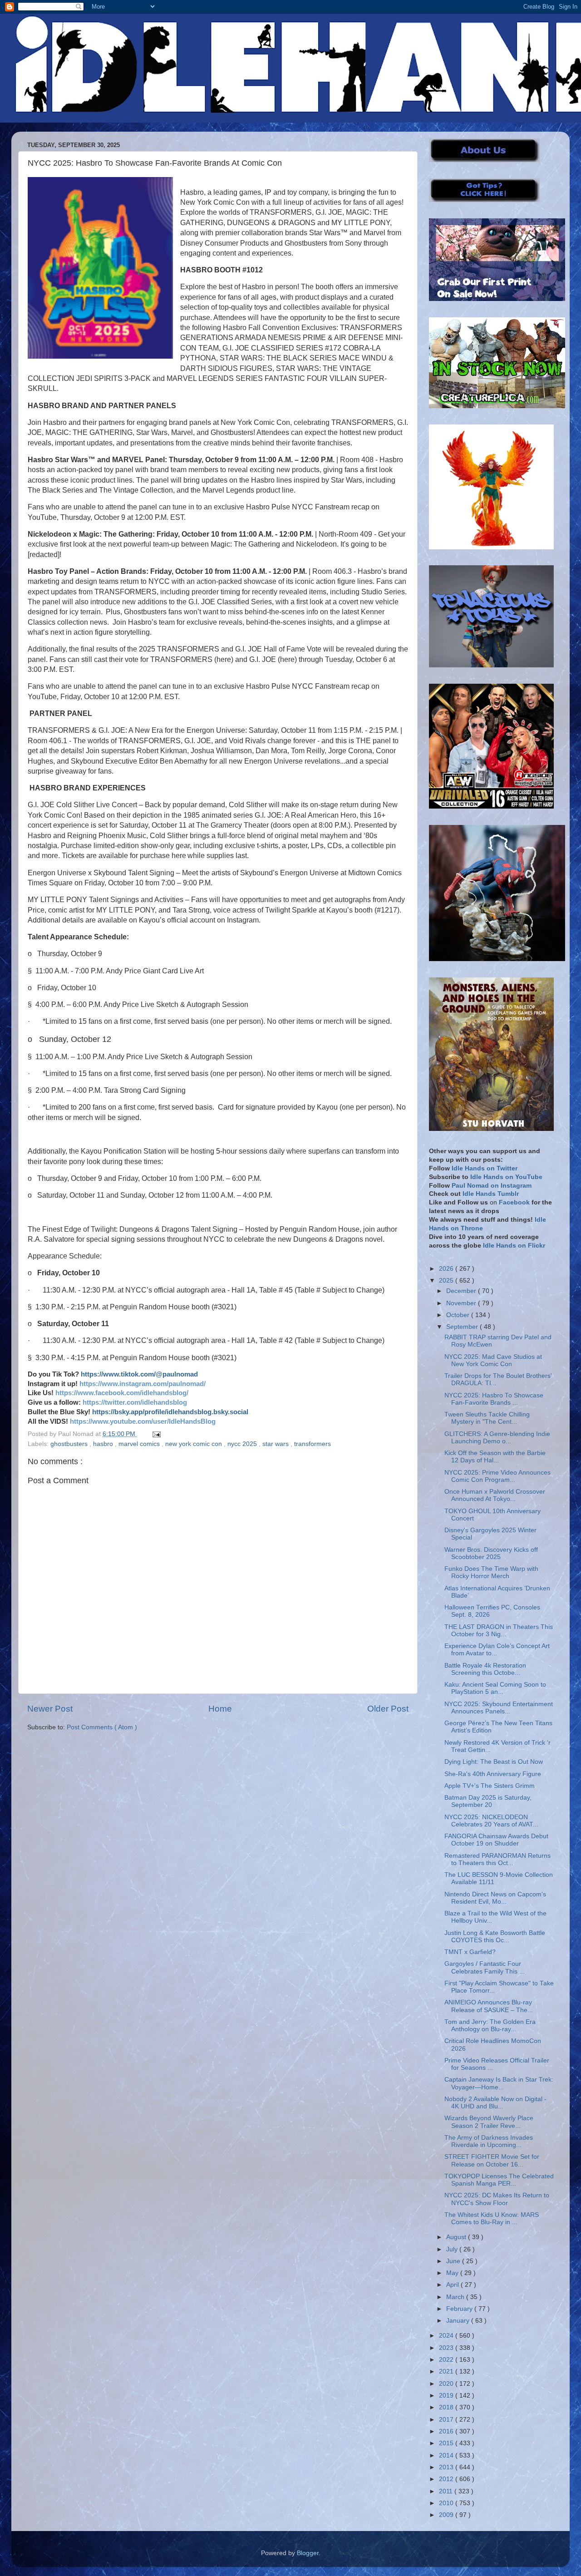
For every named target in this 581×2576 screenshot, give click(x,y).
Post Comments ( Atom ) (102, 1727)
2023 (447, 2348)
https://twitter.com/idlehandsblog (135, 1402)
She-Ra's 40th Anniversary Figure (493, 1774)
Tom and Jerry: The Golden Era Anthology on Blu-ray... (490, 2026)
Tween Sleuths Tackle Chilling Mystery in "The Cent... (487, 1418)
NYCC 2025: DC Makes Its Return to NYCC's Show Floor (497, 2199)
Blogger (308, 2553)
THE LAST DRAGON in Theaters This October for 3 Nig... (499, 1631)
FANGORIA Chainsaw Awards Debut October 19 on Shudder (496, 1840)
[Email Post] (155, 1434)
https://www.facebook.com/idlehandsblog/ (122, 1393)
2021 (447, 2371)
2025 (447, 1281)
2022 (447, 2360)
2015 (447, 2443)
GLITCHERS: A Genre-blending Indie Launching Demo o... (497, 1438)
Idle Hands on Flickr (514, 1246)
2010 (447, 2503)
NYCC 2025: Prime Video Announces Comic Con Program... (497, 1476)
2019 (447, 2396)
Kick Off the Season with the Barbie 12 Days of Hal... (495, 1457)
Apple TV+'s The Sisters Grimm (490, 1786)
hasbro (104, 1444)
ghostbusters (70, 1444)
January (459, 2321)
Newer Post (50, 1709)
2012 (447, 2479)
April (453, 2285)
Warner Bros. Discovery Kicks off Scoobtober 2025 (491, 1553)
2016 (447, 2431)
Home (220, 1709)
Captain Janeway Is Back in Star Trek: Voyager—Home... (499, 2083)
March (456, 2297)
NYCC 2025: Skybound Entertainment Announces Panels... (499, 1708)
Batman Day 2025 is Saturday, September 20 (488, 1801)
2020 (447, 2384)
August (457, 2237)
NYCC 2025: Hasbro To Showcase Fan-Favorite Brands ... (494, 1399)
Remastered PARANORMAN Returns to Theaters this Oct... (497, 1859)
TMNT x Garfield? (470, 1952)
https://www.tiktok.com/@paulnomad (139, 1374)
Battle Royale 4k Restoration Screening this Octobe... (485, 1669)
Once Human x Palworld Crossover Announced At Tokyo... (495, 1495)
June (454, 2261)
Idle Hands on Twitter (485, 1168)
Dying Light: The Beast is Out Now (494, 1762)
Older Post (388, 1709)
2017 (447, 2420)
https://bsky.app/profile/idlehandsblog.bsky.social (170, 1412)
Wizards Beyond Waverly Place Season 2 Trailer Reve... (489, 2122)
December (462, 1291)
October (459, 1315)
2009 (447, 2515)
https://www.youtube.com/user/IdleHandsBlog (143, 1421)
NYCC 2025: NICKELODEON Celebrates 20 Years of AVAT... (491, 1821)
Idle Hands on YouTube (506, 1177)
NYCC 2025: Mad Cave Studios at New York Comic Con (493, 1360)
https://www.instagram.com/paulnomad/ (143, 1384)
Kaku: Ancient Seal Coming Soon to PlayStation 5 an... (495, 1688)
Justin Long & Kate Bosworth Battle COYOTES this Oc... (495, 1937)
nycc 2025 (243, 1444)
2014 (447, 2455)
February (460, 2309)
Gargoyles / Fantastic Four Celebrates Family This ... (485, 1967)
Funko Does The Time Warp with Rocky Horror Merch (491, 1572)
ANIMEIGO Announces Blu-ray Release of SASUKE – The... (489, 2006)
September (463, 1327)
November (462, 1303)
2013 (447, 2467)
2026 (447, 1269)
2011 (447, 2491)
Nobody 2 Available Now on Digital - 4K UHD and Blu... (495, 2103)
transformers (313, 1444)
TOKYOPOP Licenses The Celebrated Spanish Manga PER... (499, 2180)
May (453, 2273)
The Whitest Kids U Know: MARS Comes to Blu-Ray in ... (492, 2218)
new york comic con (194, 1444)
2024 (447, 2336)
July (453, 2249)
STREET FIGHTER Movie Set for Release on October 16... (492, 2160)
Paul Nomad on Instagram (492, 1186)
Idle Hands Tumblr (491, 1194)
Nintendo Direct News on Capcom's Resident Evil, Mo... (495, 1898)
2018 (447, 2407)
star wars (276, 1444)
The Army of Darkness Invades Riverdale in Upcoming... (489, 2141)
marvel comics (140, 1444)
